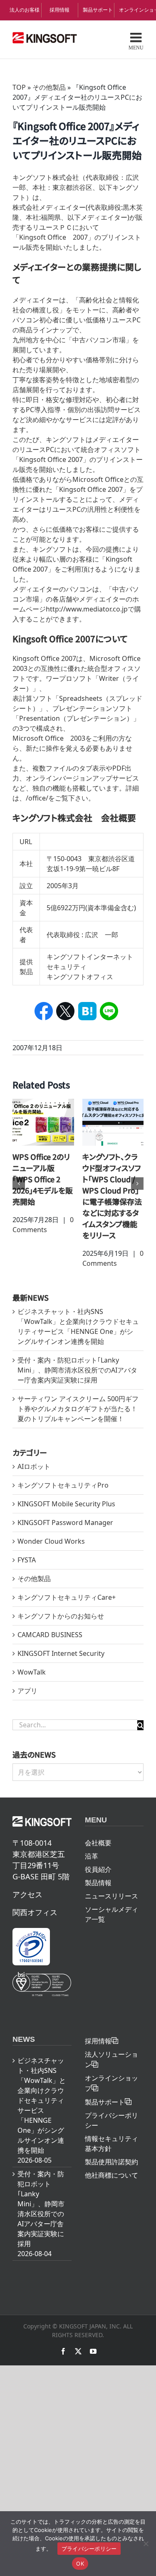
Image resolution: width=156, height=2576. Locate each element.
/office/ (37, 798)
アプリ (27, 1691)
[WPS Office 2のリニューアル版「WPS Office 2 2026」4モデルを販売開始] (43, 1122)
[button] (19, 1184)
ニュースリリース (111, 1896)
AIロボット (34, 1466)
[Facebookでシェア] (44, 1011)
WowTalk (32, 1672)
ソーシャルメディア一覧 (111, 1914)
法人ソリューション (111, 2059)
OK (80, 2564)
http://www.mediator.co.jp (87, 609)
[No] (146, 2544)
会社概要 (98, 1843)
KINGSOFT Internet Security (61, 1653)
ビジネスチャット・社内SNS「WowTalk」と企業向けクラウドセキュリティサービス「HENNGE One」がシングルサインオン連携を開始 (42, 2105)
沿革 (92, 1856)
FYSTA (27, 1560)
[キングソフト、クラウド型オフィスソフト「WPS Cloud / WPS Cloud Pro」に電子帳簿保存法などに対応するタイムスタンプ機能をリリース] (113, 1122)
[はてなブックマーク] (88, 1011)
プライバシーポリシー (111, 2120)
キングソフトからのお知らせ (61, 1616)
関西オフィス (35, 1912)
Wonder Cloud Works (51, 1541)
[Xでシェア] (66, 1011)
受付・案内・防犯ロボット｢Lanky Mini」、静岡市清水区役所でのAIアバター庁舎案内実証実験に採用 (77, 1370)
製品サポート (98, 10)
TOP (19, 87)
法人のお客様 (24, 10)
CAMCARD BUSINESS (50, 1635)
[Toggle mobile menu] (136, 41)
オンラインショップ (134, 10)
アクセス (27, 1894)
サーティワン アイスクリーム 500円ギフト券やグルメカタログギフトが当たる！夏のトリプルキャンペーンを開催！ (78, 1409)
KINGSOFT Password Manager (65, 1523)
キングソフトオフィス (80, 977)
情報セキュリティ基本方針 (111, 2144)
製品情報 (98, 1883)
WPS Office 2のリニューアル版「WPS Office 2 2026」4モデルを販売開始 (43, 1179)
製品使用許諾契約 (111, 2162)
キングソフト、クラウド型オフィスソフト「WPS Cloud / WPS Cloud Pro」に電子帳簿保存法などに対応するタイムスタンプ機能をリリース (112, 1196)
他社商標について (111, 2175)
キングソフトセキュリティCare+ (67, 1597)
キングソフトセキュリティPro (63, 1485)
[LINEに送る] (109, 1011)
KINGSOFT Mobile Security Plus (66, 1504)
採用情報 (59, 10)
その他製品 (49, 87)
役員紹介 (98, 1869)
